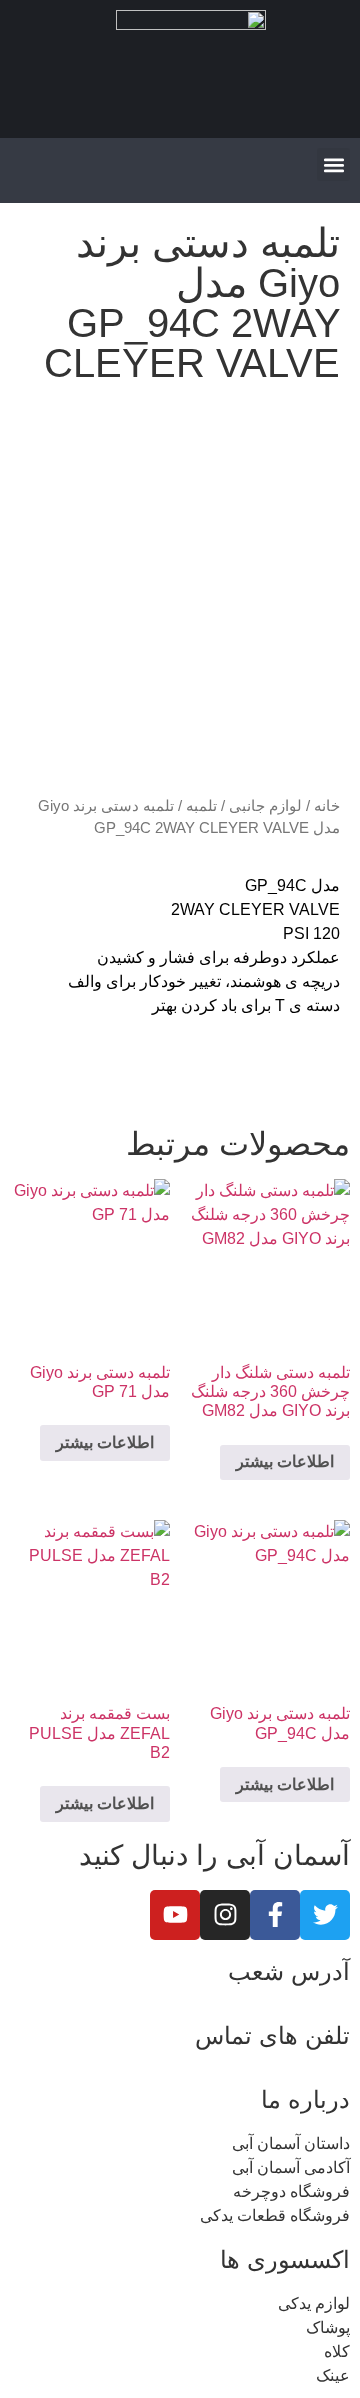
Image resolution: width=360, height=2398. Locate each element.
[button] (333, 164)
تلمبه (201, 806)
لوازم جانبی (265, 806)
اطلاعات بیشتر (285, 1461)
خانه (327, 806)
